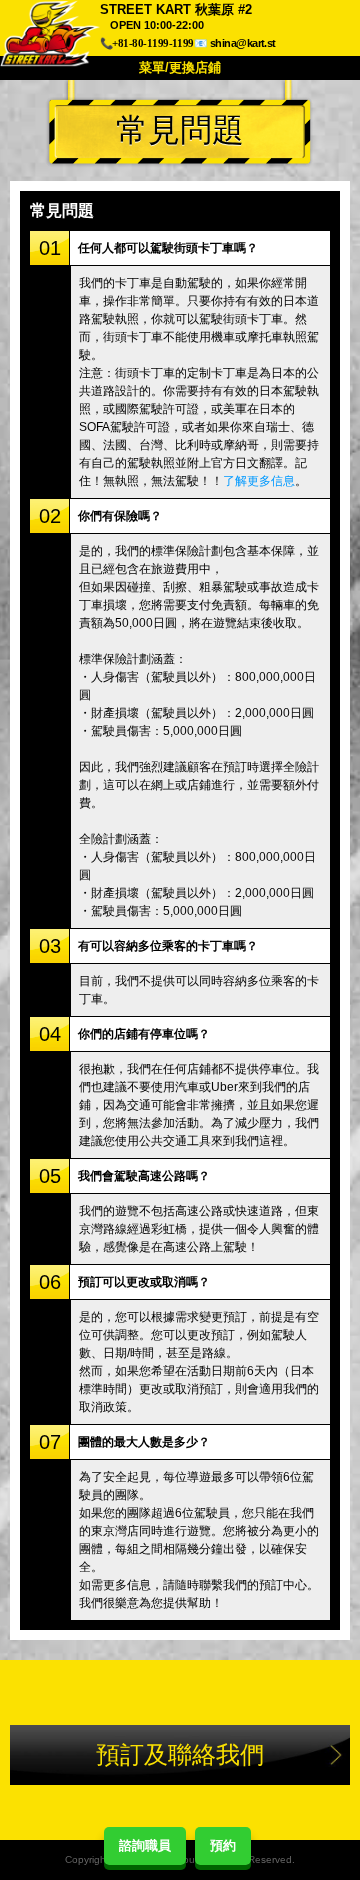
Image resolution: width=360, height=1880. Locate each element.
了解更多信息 (259, 481)
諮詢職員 (145, 1845)
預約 (223, 1845)
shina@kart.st (243, 43)
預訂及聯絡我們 (180, 1754)
